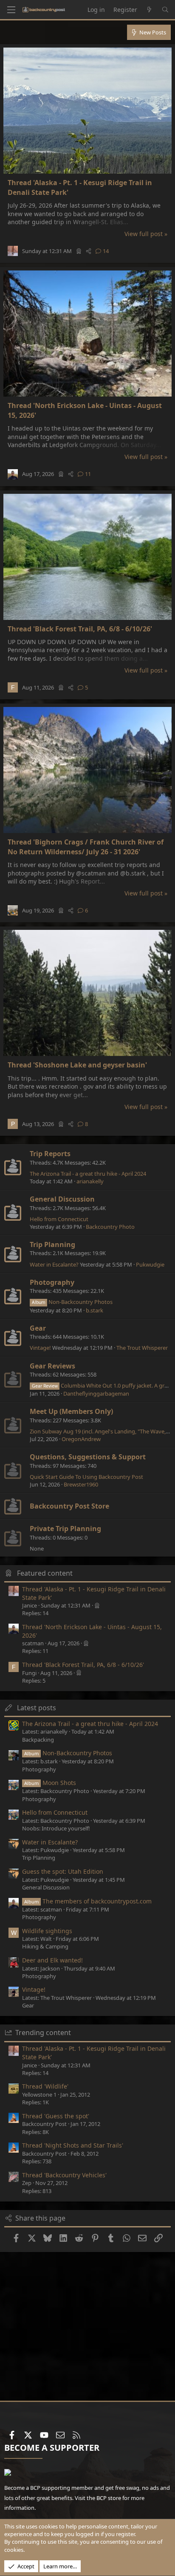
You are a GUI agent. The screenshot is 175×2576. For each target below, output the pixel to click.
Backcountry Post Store (69, 1506)
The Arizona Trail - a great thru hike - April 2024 (88, 1174)
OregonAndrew (81, 1439)
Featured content (45, 1573)
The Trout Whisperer (142, 1348)
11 (88, 474)
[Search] (165, 10)
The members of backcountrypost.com (88, 1901)
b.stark (95, 1310)
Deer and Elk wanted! (52, 1960)
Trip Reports (50, 1154)
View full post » (146, 234)
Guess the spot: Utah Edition (63, 1871)
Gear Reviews (52, 1366)
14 (106, 251)
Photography (52, 1282)
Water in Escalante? (54, 1264)
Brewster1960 (81, 1484)
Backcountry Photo (110, 1227)
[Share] (89, 251)
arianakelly (90, 1181)
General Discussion (62, 1199)
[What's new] (150, 10)
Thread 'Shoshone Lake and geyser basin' (77, 1065)
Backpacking (38, 1740)
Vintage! (40, 1348)
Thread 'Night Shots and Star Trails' (73, 2145)
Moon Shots (50, 1783)
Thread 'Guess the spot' (56, 2116)
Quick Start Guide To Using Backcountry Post (86, 1477)
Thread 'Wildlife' (45, 2086)
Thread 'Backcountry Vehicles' (64, 2175)
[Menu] (11, 10)
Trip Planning (52, 1244)
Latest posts (37, 1708)
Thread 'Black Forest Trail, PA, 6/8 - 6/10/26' (80, 629)
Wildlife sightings (47, 1931)
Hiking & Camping (45, 1946)
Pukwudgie (150, 1264)
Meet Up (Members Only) (71, 1411)
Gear (38, 1328)
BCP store (109, 2498)
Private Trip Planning (65, 1529)
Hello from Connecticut (59, 1219)
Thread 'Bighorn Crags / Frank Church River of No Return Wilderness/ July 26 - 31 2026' (86, 847)
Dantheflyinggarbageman (96, 1394)
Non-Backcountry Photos (72, 1302)
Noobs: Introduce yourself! (56, 1828)
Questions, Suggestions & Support (88, 1457)
